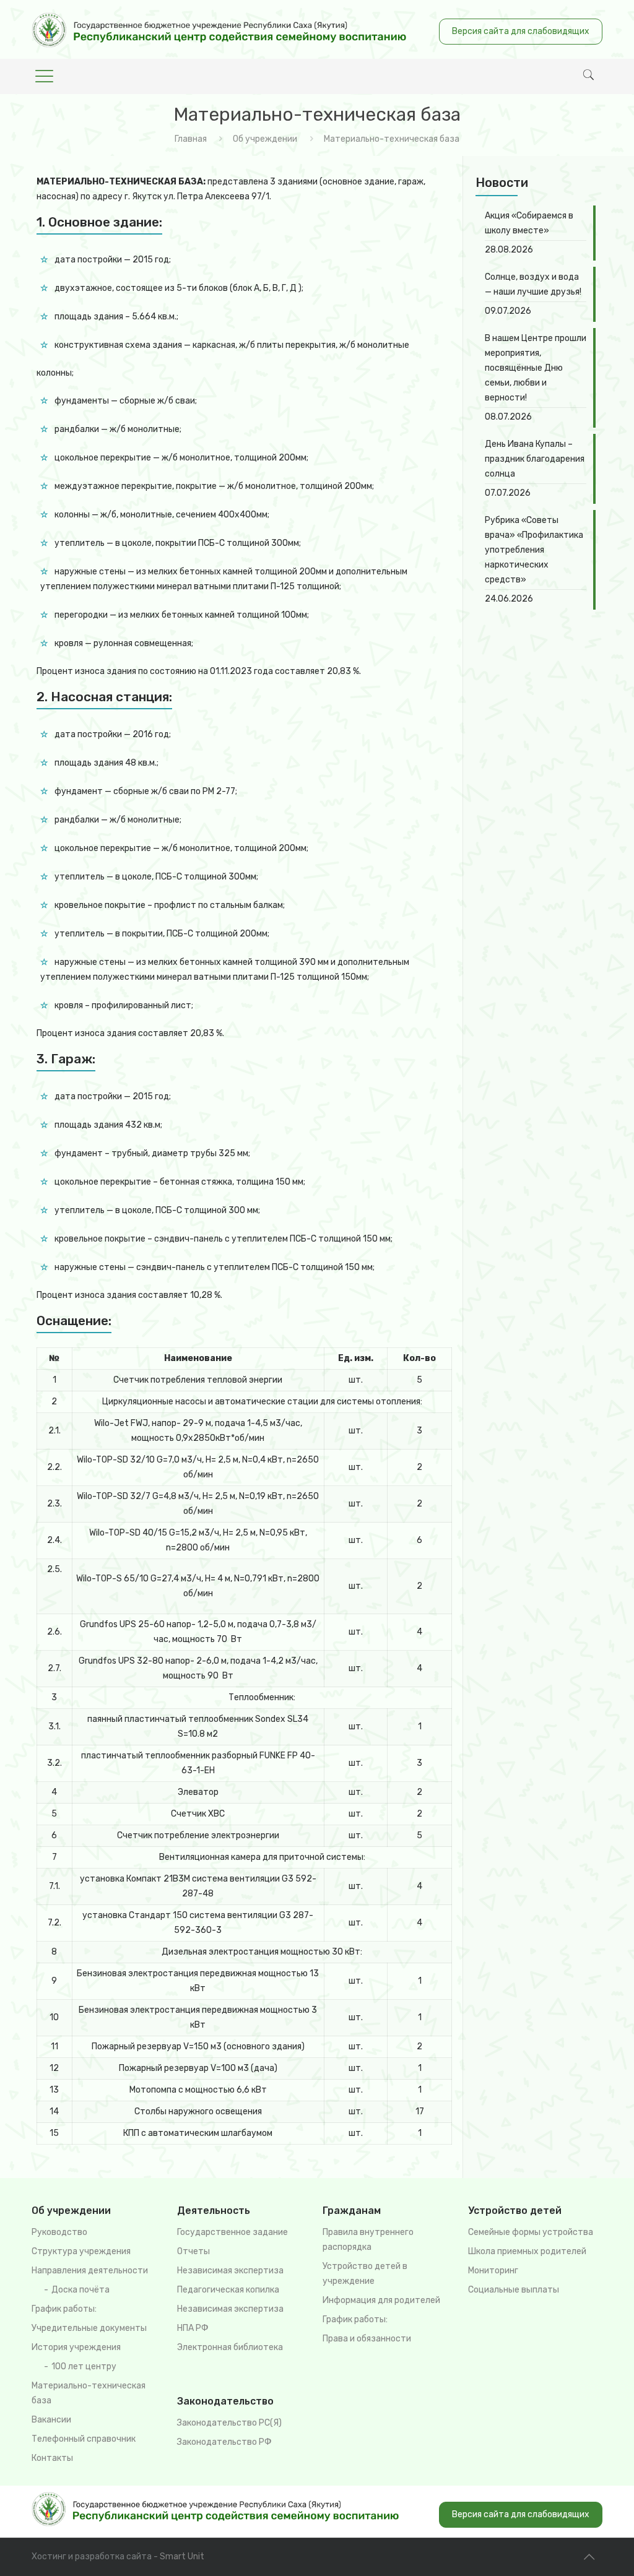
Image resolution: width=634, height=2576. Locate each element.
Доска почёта (80, 2290)
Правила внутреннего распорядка (368, 2240)
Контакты (52, 2458)
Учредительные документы (89, 2328)
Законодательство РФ (224, 2442)
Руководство (59, 2232)
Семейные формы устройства (531, 2232)
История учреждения (76, 2347)
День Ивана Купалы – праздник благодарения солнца (535, 459)
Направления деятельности (90, 2271)
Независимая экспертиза (230, 2271)
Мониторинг (493, 2271)
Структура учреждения (81, 2251)
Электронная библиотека (230, 2347)
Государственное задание (232, 2232)
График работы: (64, 2309)
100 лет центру (84, 2366)
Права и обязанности (367, 2339)
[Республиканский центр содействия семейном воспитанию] (220, 29)
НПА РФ (193, 2328)
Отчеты (193, 2251)
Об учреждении (265, 139)
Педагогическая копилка (228, 2290)
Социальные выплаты (514, 2290)
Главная (191, 139)
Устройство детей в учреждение (365, 2274)
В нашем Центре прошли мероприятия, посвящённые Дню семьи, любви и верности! (536, 368)
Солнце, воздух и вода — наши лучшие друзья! (533, 284)
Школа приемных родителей (527, 2251)
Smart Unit (182, 2557)
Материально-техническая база (89, 2393)
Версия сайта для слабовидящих (521, 31)
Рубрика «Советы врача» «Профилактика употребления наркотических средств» (534, 550)
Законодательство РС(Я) (229, 2423)
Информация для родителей (381, 2300)
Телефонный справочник (84, 2439)
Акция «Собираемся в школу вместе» (529, 223)
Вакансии (51, 2420)
